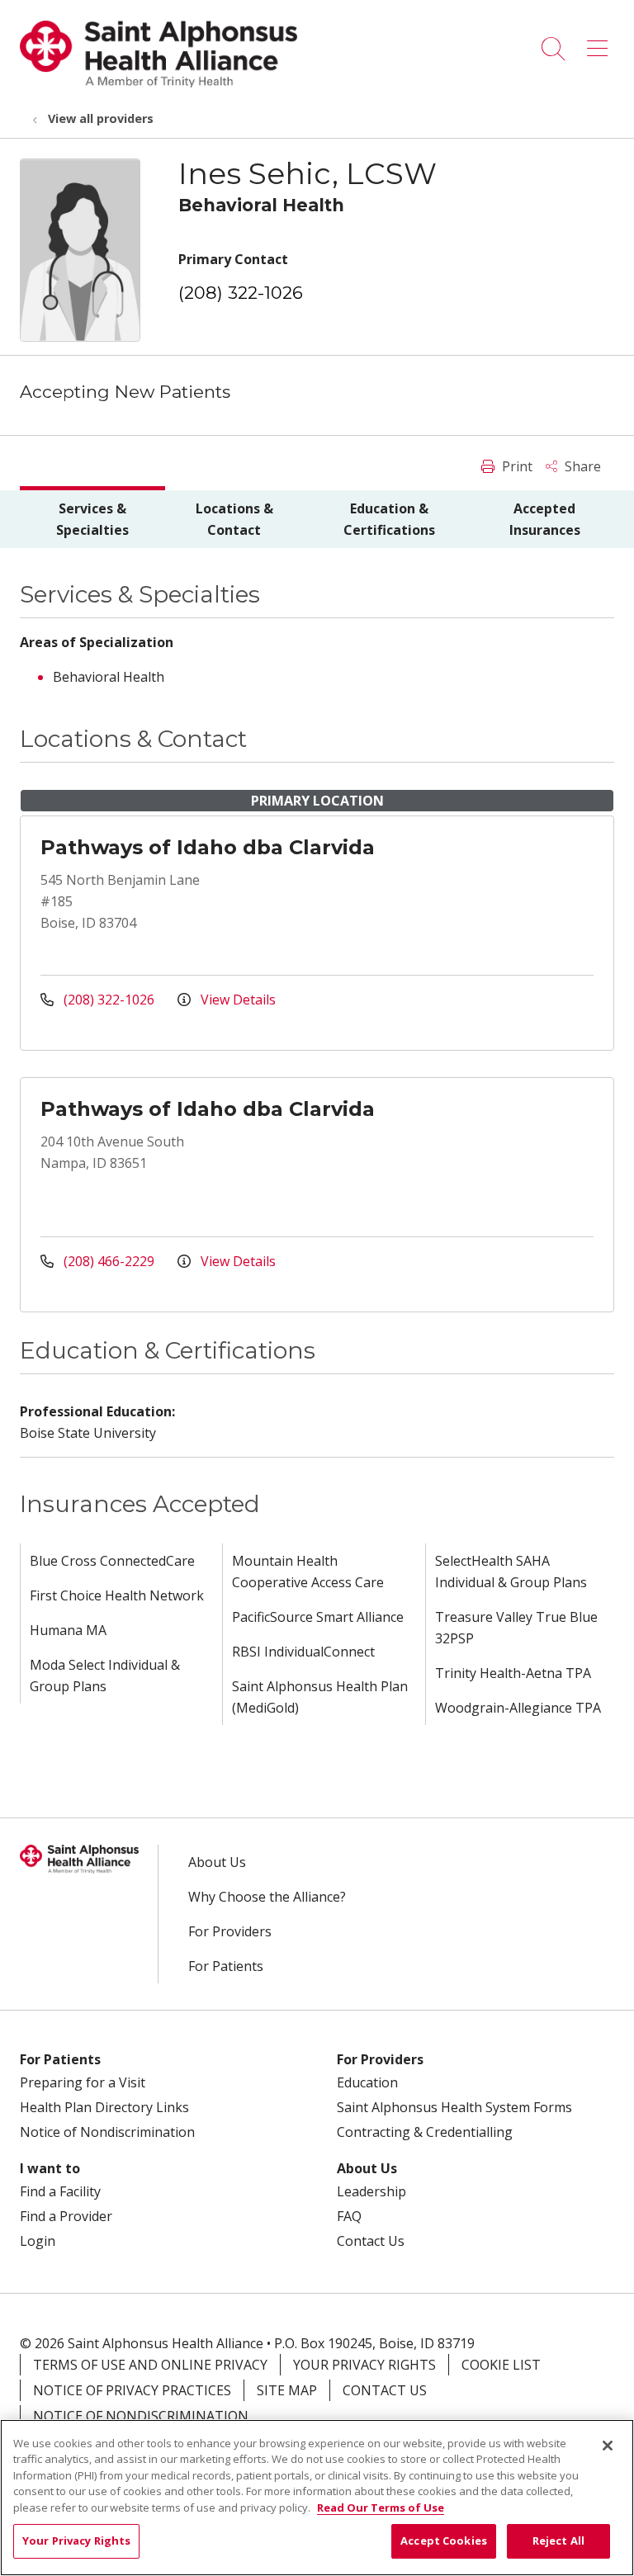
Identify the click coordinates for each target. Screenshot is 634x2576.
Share (581, 466)
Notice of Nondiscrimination (107, 2132)
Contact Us (371, 2241)
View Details (237, 1000)
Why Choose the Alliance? (267, 1897)
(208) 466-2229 (109, 1261)
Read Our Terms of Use (381, 2507)
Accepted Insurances (545, 519)
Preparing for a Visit (83, 2082)
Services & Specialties (92, 519)
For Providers (230, 1931)
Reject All (558, 2541)
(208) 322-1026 (241, 293)
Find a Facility (60, 2191)
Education (367, 2082)
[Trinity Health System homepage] (158, 83)
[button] (601, 43)
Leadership (371, 2191)
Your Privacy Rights (364, 2365)
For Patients (226, 1966)
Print (516, 466)
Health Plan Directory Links (104, 2107)
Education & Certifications (389, 519)
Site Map (287, 2390)
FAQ (349, 2216)
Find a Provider (66, 2216)
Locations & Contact (234, 519)
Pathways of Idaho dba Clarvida (208, 847)
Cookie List (501, 2365)
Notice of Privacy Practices (132, 2390)
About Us (217, 1862)
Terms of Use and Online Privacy (150, 2365)
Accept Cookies (444, 2541)
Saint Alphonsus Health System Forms (454, 2107)
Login (38, 2241)
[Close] (608, 2446)
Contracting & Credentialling (425, 2132)
